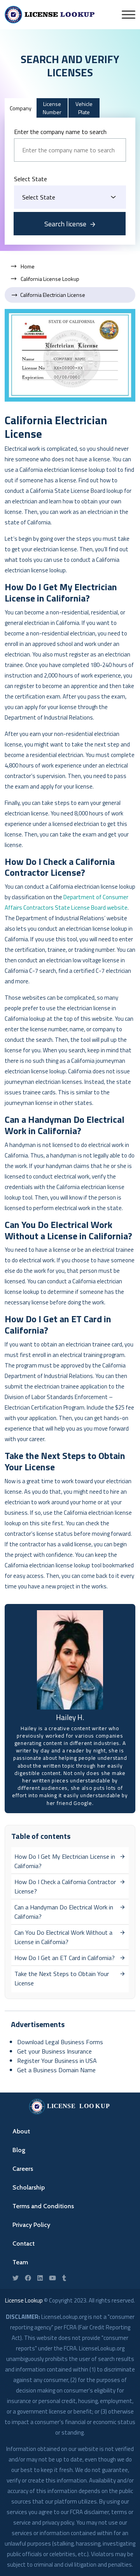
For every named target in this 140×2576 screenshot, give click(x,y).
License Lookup (24, 2300)
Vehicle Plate (84, 108)
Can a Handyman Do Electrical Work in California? (64, 1912)
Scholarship (29, 2187)
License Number (52, 108)
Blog (19, 2150)
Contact (24, 2243)
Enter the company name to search (60, 132)
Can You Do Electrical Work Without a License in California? (63, 1937)
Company (21, 108)
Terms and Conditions (43, 2206)
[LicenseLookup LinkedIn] (40, 2278)
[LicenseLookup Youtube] (52, 2278)
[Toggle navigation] (129, 15)
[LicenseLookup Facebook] (28, 2278)
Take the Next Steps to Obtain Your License (62, 1978)
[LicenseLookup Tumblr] (64, 2278)
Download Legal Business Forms (60, 2042)
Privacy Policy (31, 2225)
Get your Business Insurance (54, 2051)
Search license (65, 224)
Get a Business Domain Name (56, 2070)
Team (20, 2262)
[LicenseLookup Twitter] (16, 2278)
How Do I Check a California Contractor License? (65, 1886)
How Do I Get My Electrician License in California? (65, 1861)
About (21, 2131)
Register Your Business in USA (57, 2061)
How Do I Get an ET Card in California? (65, 1958)
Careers (23, 2169)
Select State (31, 179)
